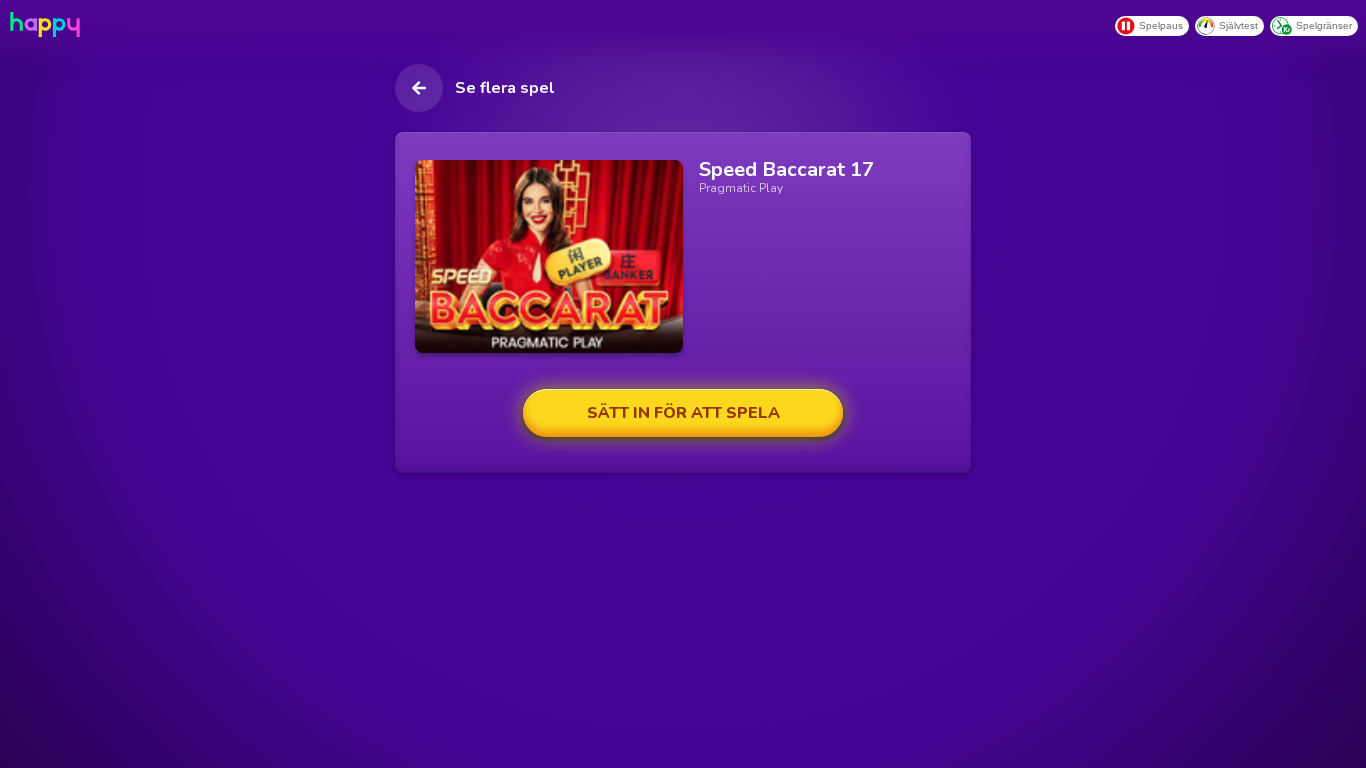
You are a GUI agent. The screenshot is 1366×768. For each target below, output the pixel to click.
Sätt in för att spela (683, 413)
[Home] (43, 24)
